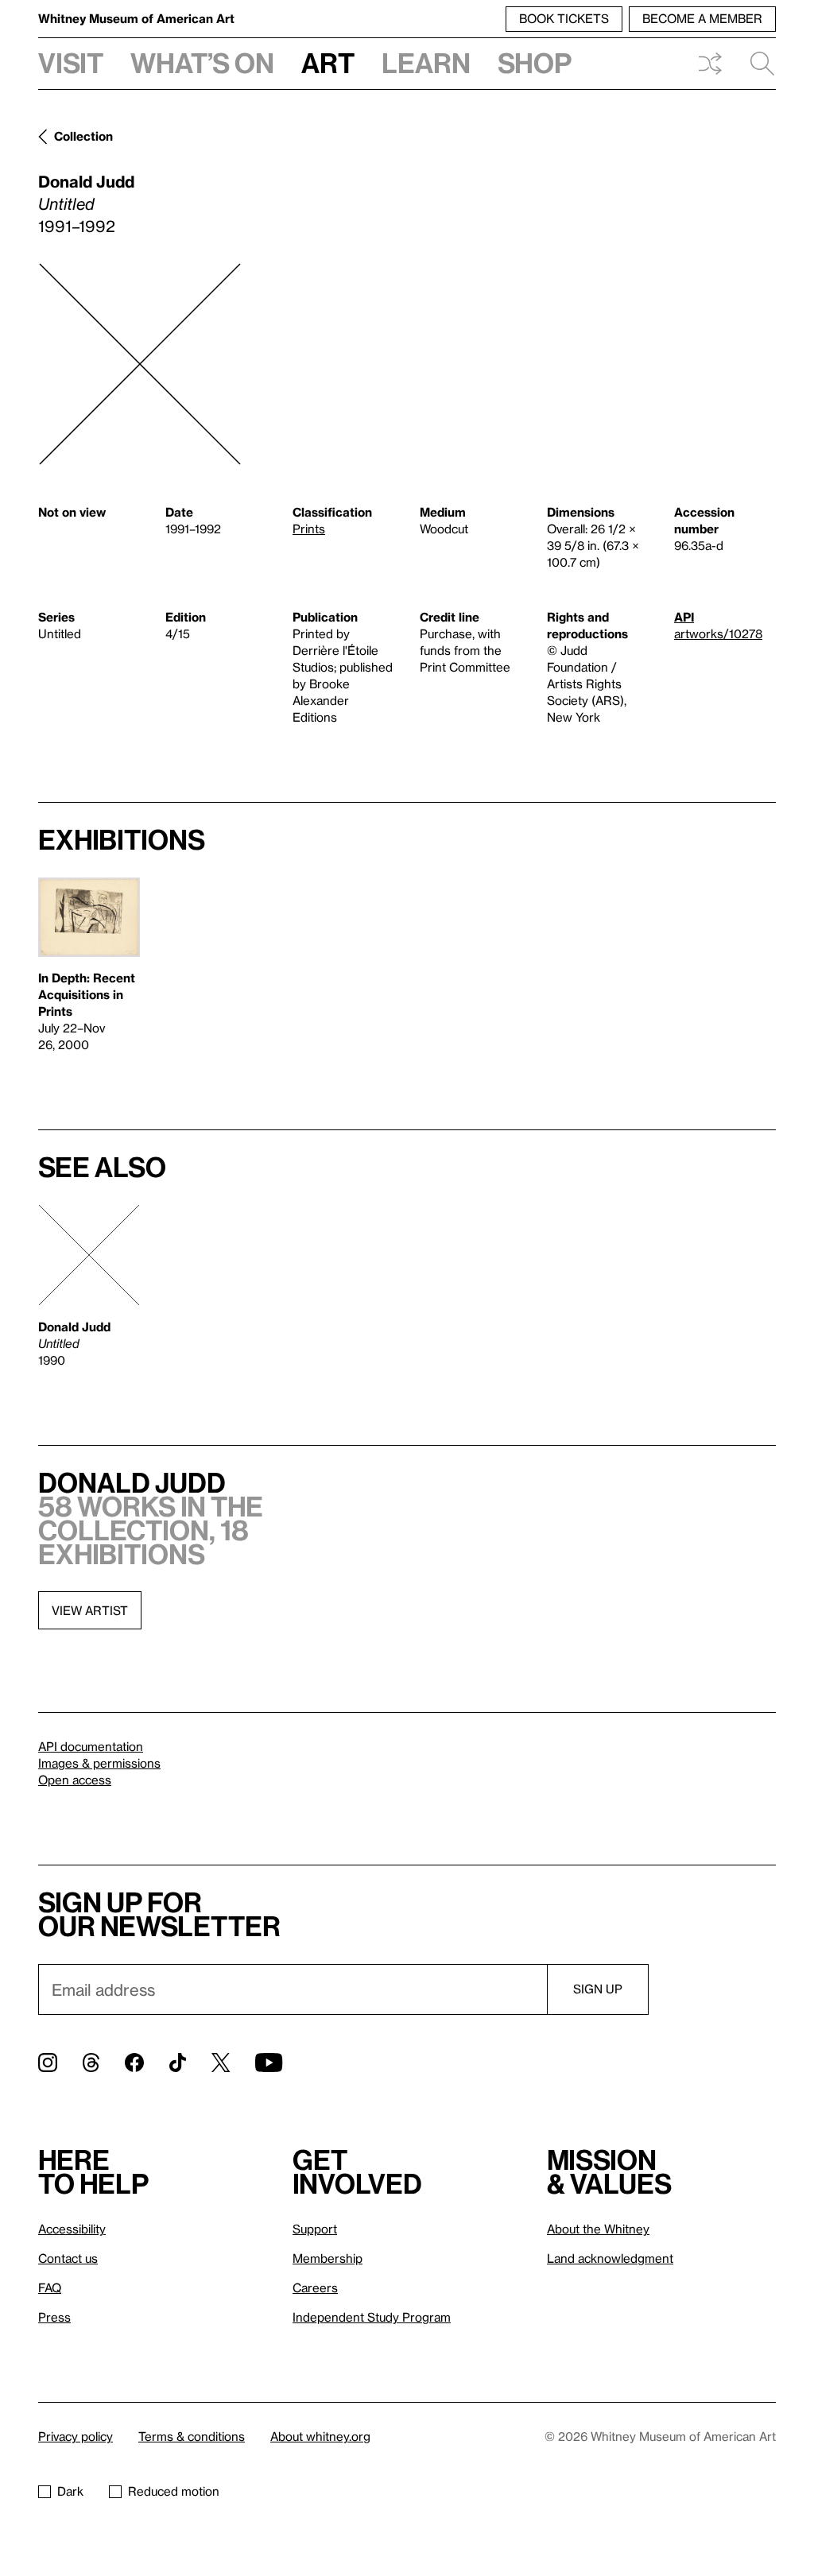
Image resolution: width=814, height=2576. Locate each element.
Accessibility (72, 2229)
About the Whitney (598, 2229)
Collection (83, 136)
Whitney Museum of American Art (136, 18)
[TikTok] (178, 2063)
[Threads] (91, 2063)
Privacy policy (76, 2436)
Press (54, 2317)
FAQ (50, 2287)
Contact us (68, 2258)
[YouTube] (269, 2063)
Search (756, 64)
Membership (328, 2258)
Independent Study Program (372, 2317)
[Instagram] (48, 2063)
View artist (90, 1610)
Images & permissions (99, 1763)
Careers (315, 2287)
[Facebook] (134, 2063)
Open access (75, 1780)
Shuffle (710, 64)
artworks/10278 (718, 633)
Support (315, 2229)
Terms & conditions (192, 2436)
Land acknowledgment (610, 2258)
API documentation (91, 1746)
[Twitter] (221, 2063)
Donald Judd (86, 181)
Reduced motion (174, 2491)
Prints (309, 529)
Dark (70, 2491)
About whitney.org (320, 2436)
